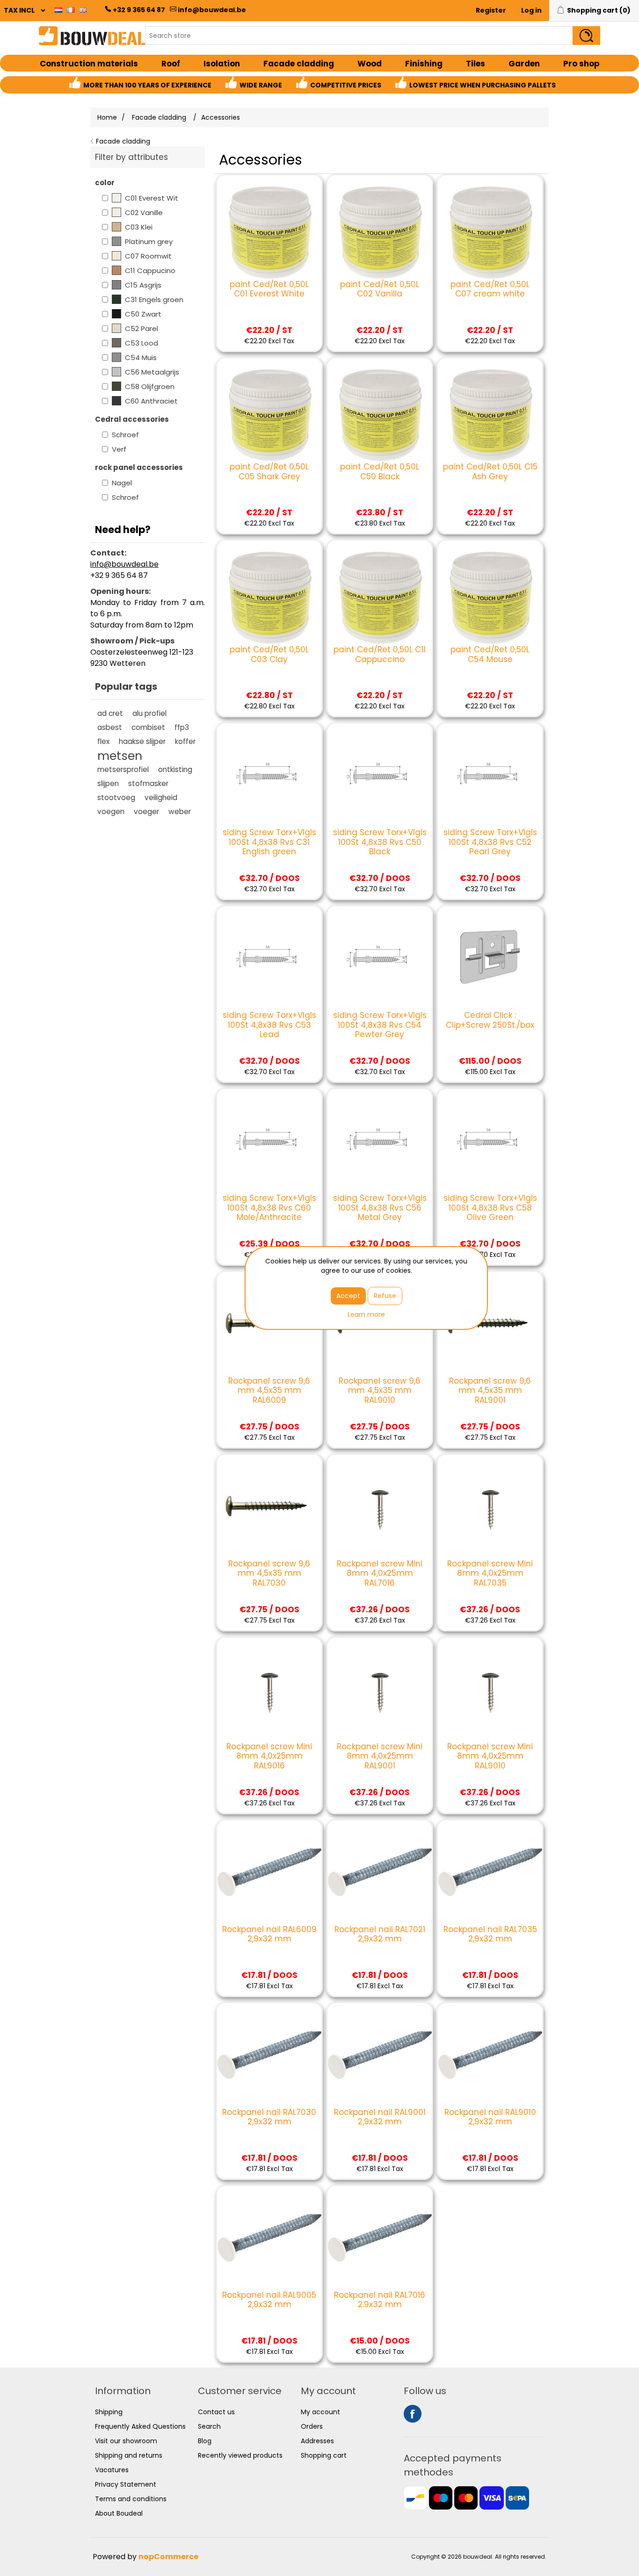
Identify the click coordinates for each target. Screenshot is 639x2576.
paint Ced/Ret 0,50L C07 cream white (490, 289)
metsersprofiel (123, 769)
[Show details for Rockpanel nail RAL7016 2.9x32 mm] (380, 2238)
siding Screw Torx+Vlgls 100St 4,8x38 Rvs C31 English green (269, 842)
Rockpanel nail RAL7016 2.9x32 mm (380, 2300)
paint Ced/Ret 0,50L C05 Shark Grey (269, 472)
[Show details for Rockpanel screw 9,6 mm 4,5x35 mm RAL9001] (490, 1324)
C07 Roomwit (148, 256)
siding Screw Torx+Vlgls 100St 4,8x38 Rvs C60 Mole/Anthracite (269, 1208)
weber (180, 812)
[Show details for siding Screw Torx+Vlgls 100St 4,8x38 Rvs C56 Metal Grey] (380, 1141)
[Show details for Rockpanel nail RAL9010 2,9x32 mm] (490, 2055)
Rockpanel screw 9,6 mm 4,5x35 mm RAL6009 (269, 1390)
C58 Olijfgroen (150, 386)
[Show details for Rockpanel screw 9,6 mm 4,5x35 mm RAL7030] (269, 1507)
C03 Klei (139, 227)
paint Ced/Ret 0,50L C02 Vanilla (380, 289)
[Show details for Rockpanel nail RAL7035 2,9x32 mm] (490, 1872)
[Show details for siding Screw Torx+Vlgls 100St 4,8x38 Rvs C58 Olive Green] (490, 1141)
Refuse (385, 1296)
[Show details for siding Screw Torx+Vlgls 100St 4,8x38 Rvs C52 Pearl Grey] (490, 776)
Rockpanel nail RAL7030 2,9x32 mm (269, 2117)
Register (491, 10)
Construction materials (89, 64)
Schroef (125, 435)
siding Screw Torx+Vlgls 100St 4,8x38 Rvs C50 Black (380, 842)
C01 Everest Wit (152, 198)
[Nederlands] (58, 10)
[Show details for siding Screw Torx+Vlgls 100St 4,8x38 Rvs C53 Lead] (269, 958)
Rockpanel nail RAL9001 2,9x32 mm (380, 2117)
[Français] (71, 10)
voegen (111, 812)
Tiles (476, 64)
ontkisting (175, 769)
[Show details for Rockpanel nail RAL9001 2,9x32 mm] (380, 2055)
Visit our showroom (126, 2441)
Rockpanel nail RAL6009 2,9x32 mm (269, 1934)
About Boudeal (119, 2513)
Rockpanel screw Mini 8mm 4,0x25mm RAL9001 (380, 1756)
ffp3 (182, 727)
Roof (171, 64)
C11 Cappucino (150, 271)
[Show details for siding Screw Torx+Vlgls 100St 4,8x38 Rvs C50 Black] (380, 776)
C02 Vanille (144, 213)
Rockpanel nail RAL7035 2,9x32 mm (490, 1934)
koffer (185, 741)
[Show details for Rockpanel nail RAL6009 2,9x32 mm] (269, 1872)
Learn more (366, 1314)
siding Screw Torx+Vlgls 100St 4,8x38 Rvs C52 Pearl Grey (490, 842)
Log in (531, 10)
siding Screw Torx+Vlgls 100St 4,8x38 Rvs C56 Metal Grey (380, 1208)
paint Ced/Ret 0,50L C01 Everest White (269, 289)
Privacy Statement (126, 2484)
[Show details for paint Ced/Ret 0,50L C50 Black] (380, 410)
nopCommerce (168, 2557)
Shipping (109, 2412)
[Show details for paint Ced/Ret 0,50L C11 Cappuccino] (380, 593)
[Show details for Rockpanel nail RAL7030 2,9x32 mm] (269, 2055)
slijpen (108, 783)
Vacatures (112, 2470)
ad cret (110, 713)
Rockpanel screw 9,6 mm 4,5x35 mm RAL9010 (380, 1390)
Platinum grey (149, 242)
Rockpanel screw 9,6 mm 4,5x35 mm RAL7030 (269, 1573)
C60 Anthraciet (151, 401)
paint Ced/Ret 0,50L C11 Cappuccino (380, 654)
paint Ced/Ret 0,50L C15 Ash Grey (490, 472)
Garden (524, 64)
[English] (83, 10)
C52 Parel (142, 328)
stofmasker (148, 783)
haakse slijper (142, 741)
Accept (348, 1296)
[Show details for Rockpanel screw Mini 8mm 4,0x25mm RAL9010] (490, 1690)
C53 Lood (142, 343)
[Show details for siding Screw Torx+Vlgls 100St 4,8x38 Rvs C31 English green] (269, 776)
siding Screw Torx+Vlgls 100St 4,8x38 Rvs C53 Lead (269, 1025)
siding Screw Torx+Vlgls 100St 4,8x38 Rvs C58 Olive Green (490, 1208)
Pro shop (581, 64)
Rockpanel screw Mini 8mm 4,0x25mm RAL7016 (380, 1573)
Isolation (222, 64)
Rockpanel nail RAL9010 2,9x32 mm (490, 2117)
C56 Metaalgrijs (152, 372)
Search (209, 2426)
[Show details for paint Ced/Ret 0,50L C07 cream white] (490, 227)
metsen (120, 756)
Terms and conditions (131, 2499)
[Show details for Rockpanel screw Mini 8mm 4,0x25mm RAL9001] (380, 1690)
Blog (205, 2441)
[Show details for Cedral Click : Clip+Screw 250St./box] (490, 958)
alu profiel (149, 713)
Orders (312, 2426)
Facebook (413, 2414)
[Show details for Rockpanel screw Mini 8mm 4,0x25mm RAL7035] (490, 1507)
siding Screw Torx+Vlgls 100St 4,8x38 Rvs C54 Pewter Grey (380, 1025)
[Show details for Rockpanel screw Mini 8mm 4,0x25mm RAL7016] (380, 1507)
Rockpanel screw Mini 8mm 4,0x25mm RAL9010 (490, 1756)
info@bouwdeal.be (212, 10)
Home (107, 117)
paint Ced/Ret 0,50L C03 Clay (269, 654)
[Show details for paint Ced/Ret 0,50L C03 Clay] (269, 593)
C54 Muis (141, 357)
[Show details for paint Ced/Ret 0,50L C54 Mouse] (490, 593)
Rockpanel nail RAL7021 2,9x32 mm (380, 1934)
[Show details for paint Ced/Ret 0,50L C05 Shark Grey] (269, 410)
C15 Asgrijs (143, 285)
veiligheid (161, 797)
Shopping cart (324, 2455)
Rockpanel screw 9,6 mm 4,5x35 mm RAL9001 (490, 1390)
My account (320, 2412)
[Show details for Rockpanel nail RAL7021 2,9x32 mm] (380, 1872)
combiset (148, 727)
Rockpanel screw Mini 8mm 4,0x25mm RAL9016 (269, 1756)
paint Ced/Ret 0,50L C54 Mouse (490, 654)
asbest (110, 727)
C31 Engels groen (154, 299)
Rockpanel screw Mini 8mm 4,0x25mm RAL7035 (490, 1573)
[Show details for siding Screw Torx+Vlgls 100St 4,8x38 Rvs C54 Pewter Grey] (380, 958)
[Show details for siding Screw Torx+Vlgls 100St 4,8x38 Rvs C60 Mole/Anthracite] (269, 1141)
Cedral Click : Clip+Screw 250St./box (490, 1020)
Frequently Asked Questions (140, 2426)
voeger (146, 812)
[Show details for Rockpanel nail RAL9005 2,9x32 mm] (269, 2238)
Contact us (216, 2412)
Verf (119, 449)
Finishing (424, 64)
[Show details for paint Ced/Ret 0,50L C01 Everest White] (269, 227)
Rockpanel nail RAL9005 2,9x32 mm (269, 2300)
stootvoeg (116, 797)
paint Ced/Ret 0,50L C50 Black (380, 472)
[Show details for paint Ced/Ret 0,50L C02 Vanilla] (380, 227)
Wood (370, 64)
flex (103, 741)
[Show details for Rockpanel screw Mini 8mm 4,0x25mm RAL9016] (269, 1690)
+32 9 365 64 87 (139, 10)
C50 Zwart (143, 314)
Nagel (122, 483)
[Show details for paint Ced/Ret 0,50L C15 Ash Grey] (490, 410)
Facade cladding (299, 64)
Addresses (317, 2441)
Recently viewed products (240, 2455)
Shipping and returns (129, 2455)
